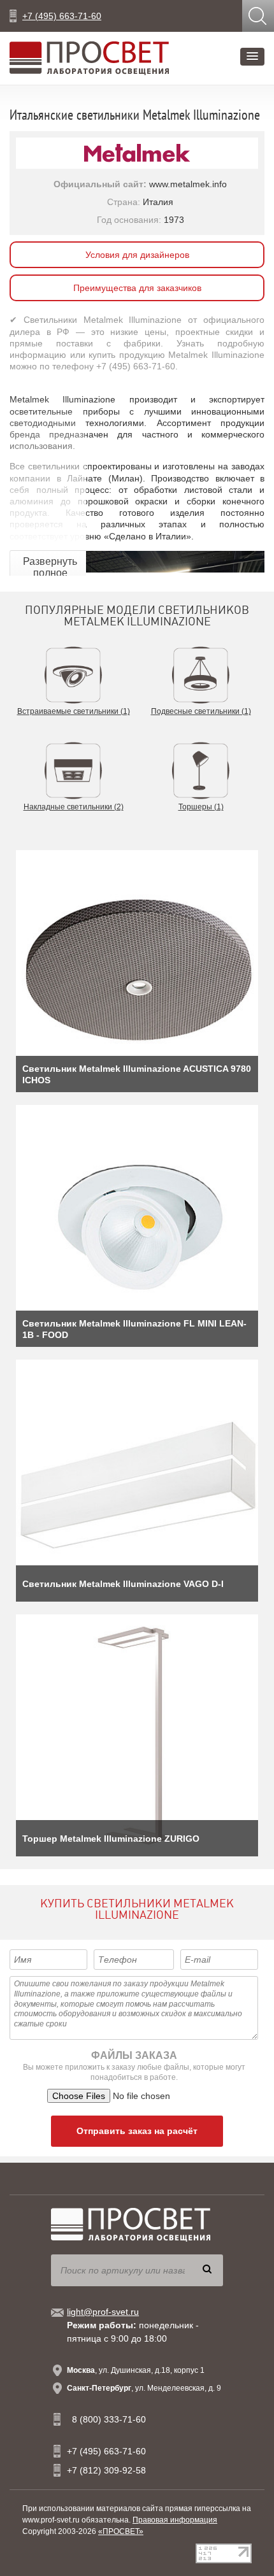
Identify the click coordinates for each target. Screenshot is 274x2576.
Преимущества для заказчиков (137, 288)
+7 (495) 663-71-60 (62, 16)
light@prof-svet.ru (103, 2312)
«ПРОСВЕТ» (121, 2531)
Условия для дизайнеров (137, 255)
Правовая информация (175, 2520)
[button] (252, 57)
